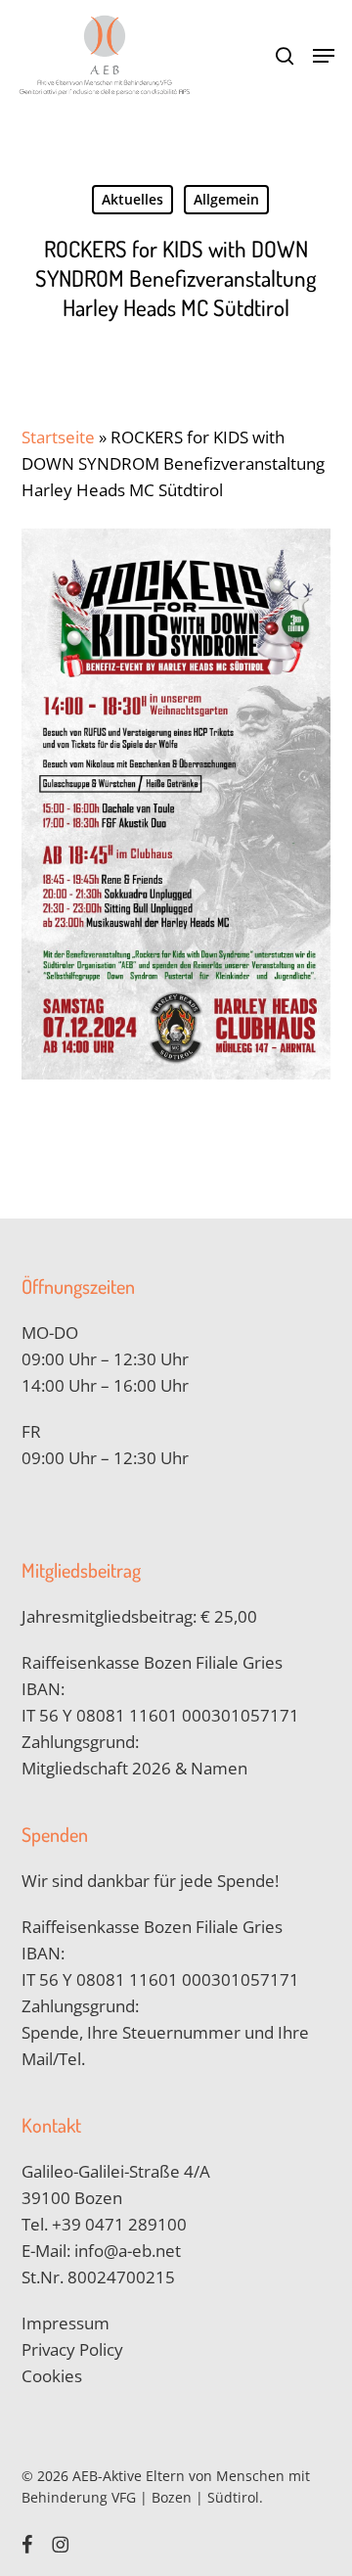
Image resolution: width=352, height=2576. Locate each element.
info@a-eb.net (128, 2251)
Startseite (58, 437)
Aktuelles (132, 199)
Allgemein (226, 199)
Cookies (52, 2376)
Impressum (66, 2323)
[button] (324, 56)
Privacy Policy (72, 2349)
